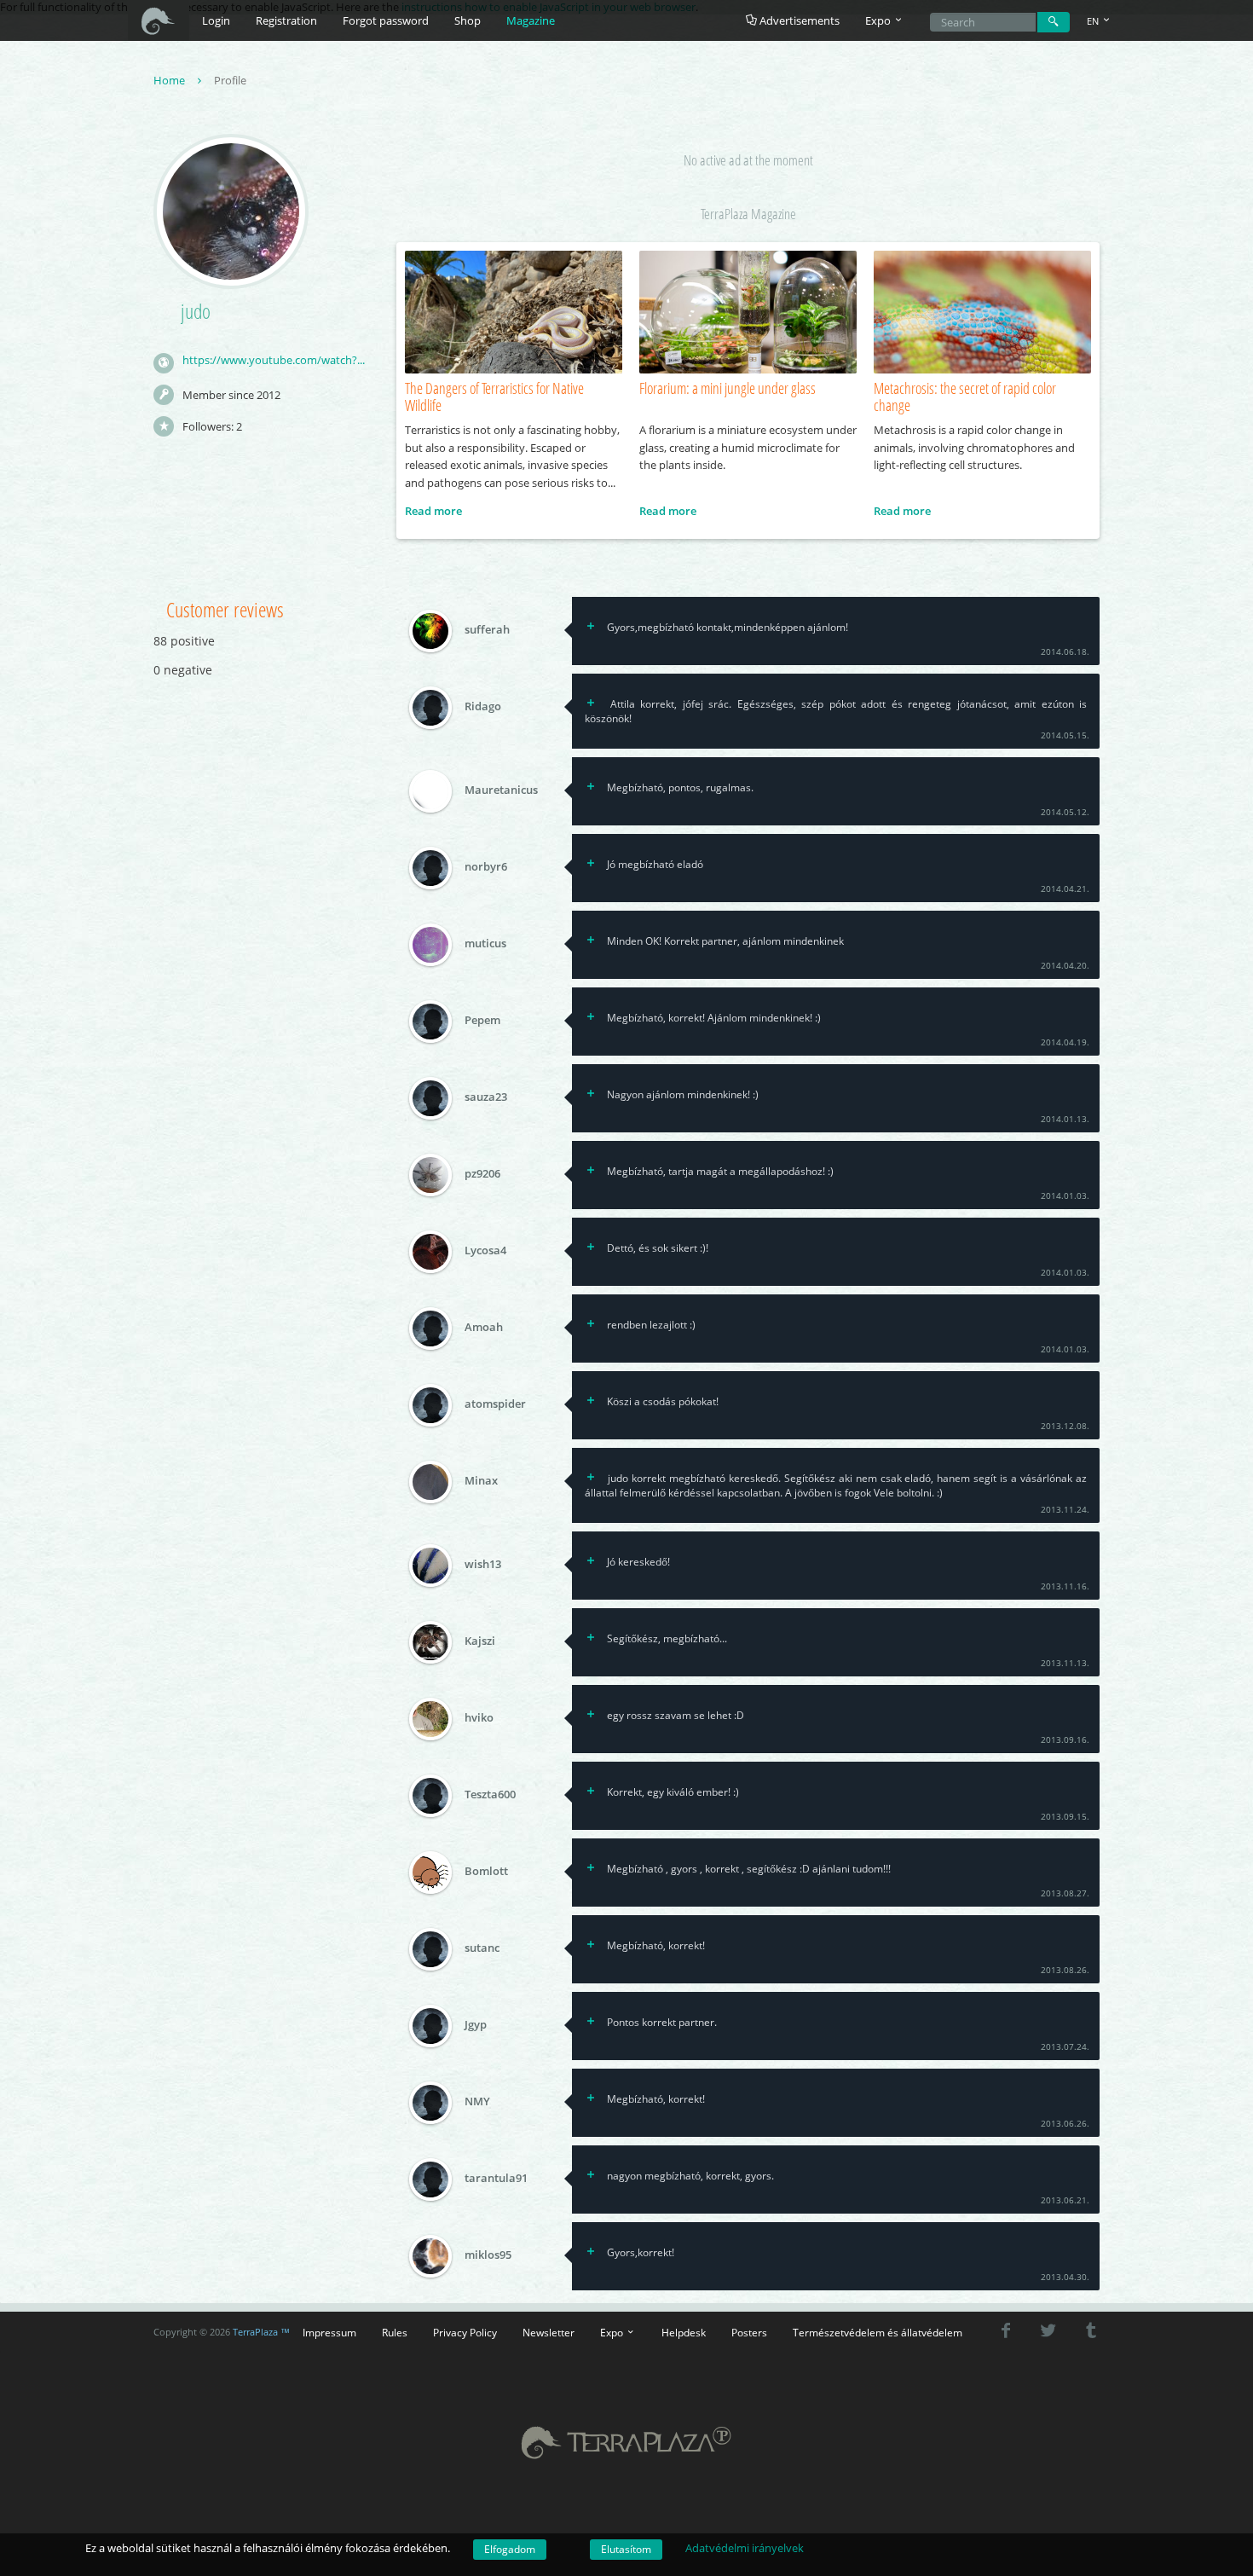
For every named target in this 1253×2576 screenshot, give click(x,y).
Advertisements (798, 20)
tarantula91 (496, 2179)
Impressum (329, 2332)
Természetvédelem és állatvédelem (878, 2332)
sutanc (482, 1948)
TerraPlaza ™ (261, 2332)
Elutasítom (626, 2549)
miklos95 (488, 2255)
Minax (481, 1481)
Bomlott (486, 1872)
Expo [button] (879, 20)
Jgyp (476, 2025)
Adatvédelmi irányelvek (745, 2548)
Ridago (483, 706)
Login (216, 20)
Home (170, 80)
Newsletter (549, 2332)
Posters (749, 2332)
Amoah (484, 1328)
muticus (485, 944)
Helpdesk (684, 2332)
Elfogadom (510, 2549)
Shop (468, 20)
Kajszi (480, 1641)
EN (1094, 21)
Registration (286, 20)
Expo (613, 2332)
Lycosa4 (485, 1251)
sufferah (487, 629)
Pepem (482, 1021)
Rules (395, 2332)
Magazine (531, 20)
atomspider (495, 1404)
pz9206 (482, 1174)
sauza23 (486, 1097)
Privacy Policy (465, 2332)
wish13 (483, 1565)
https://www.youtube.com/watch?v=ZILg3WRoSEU (276, 360)
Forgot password (386, 20)
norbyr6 (486, 867)
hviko (479, 1718)
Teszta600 (490, 1795)
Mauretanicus (501, 790)
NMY (477, 2102)
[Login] (1054, 22)
